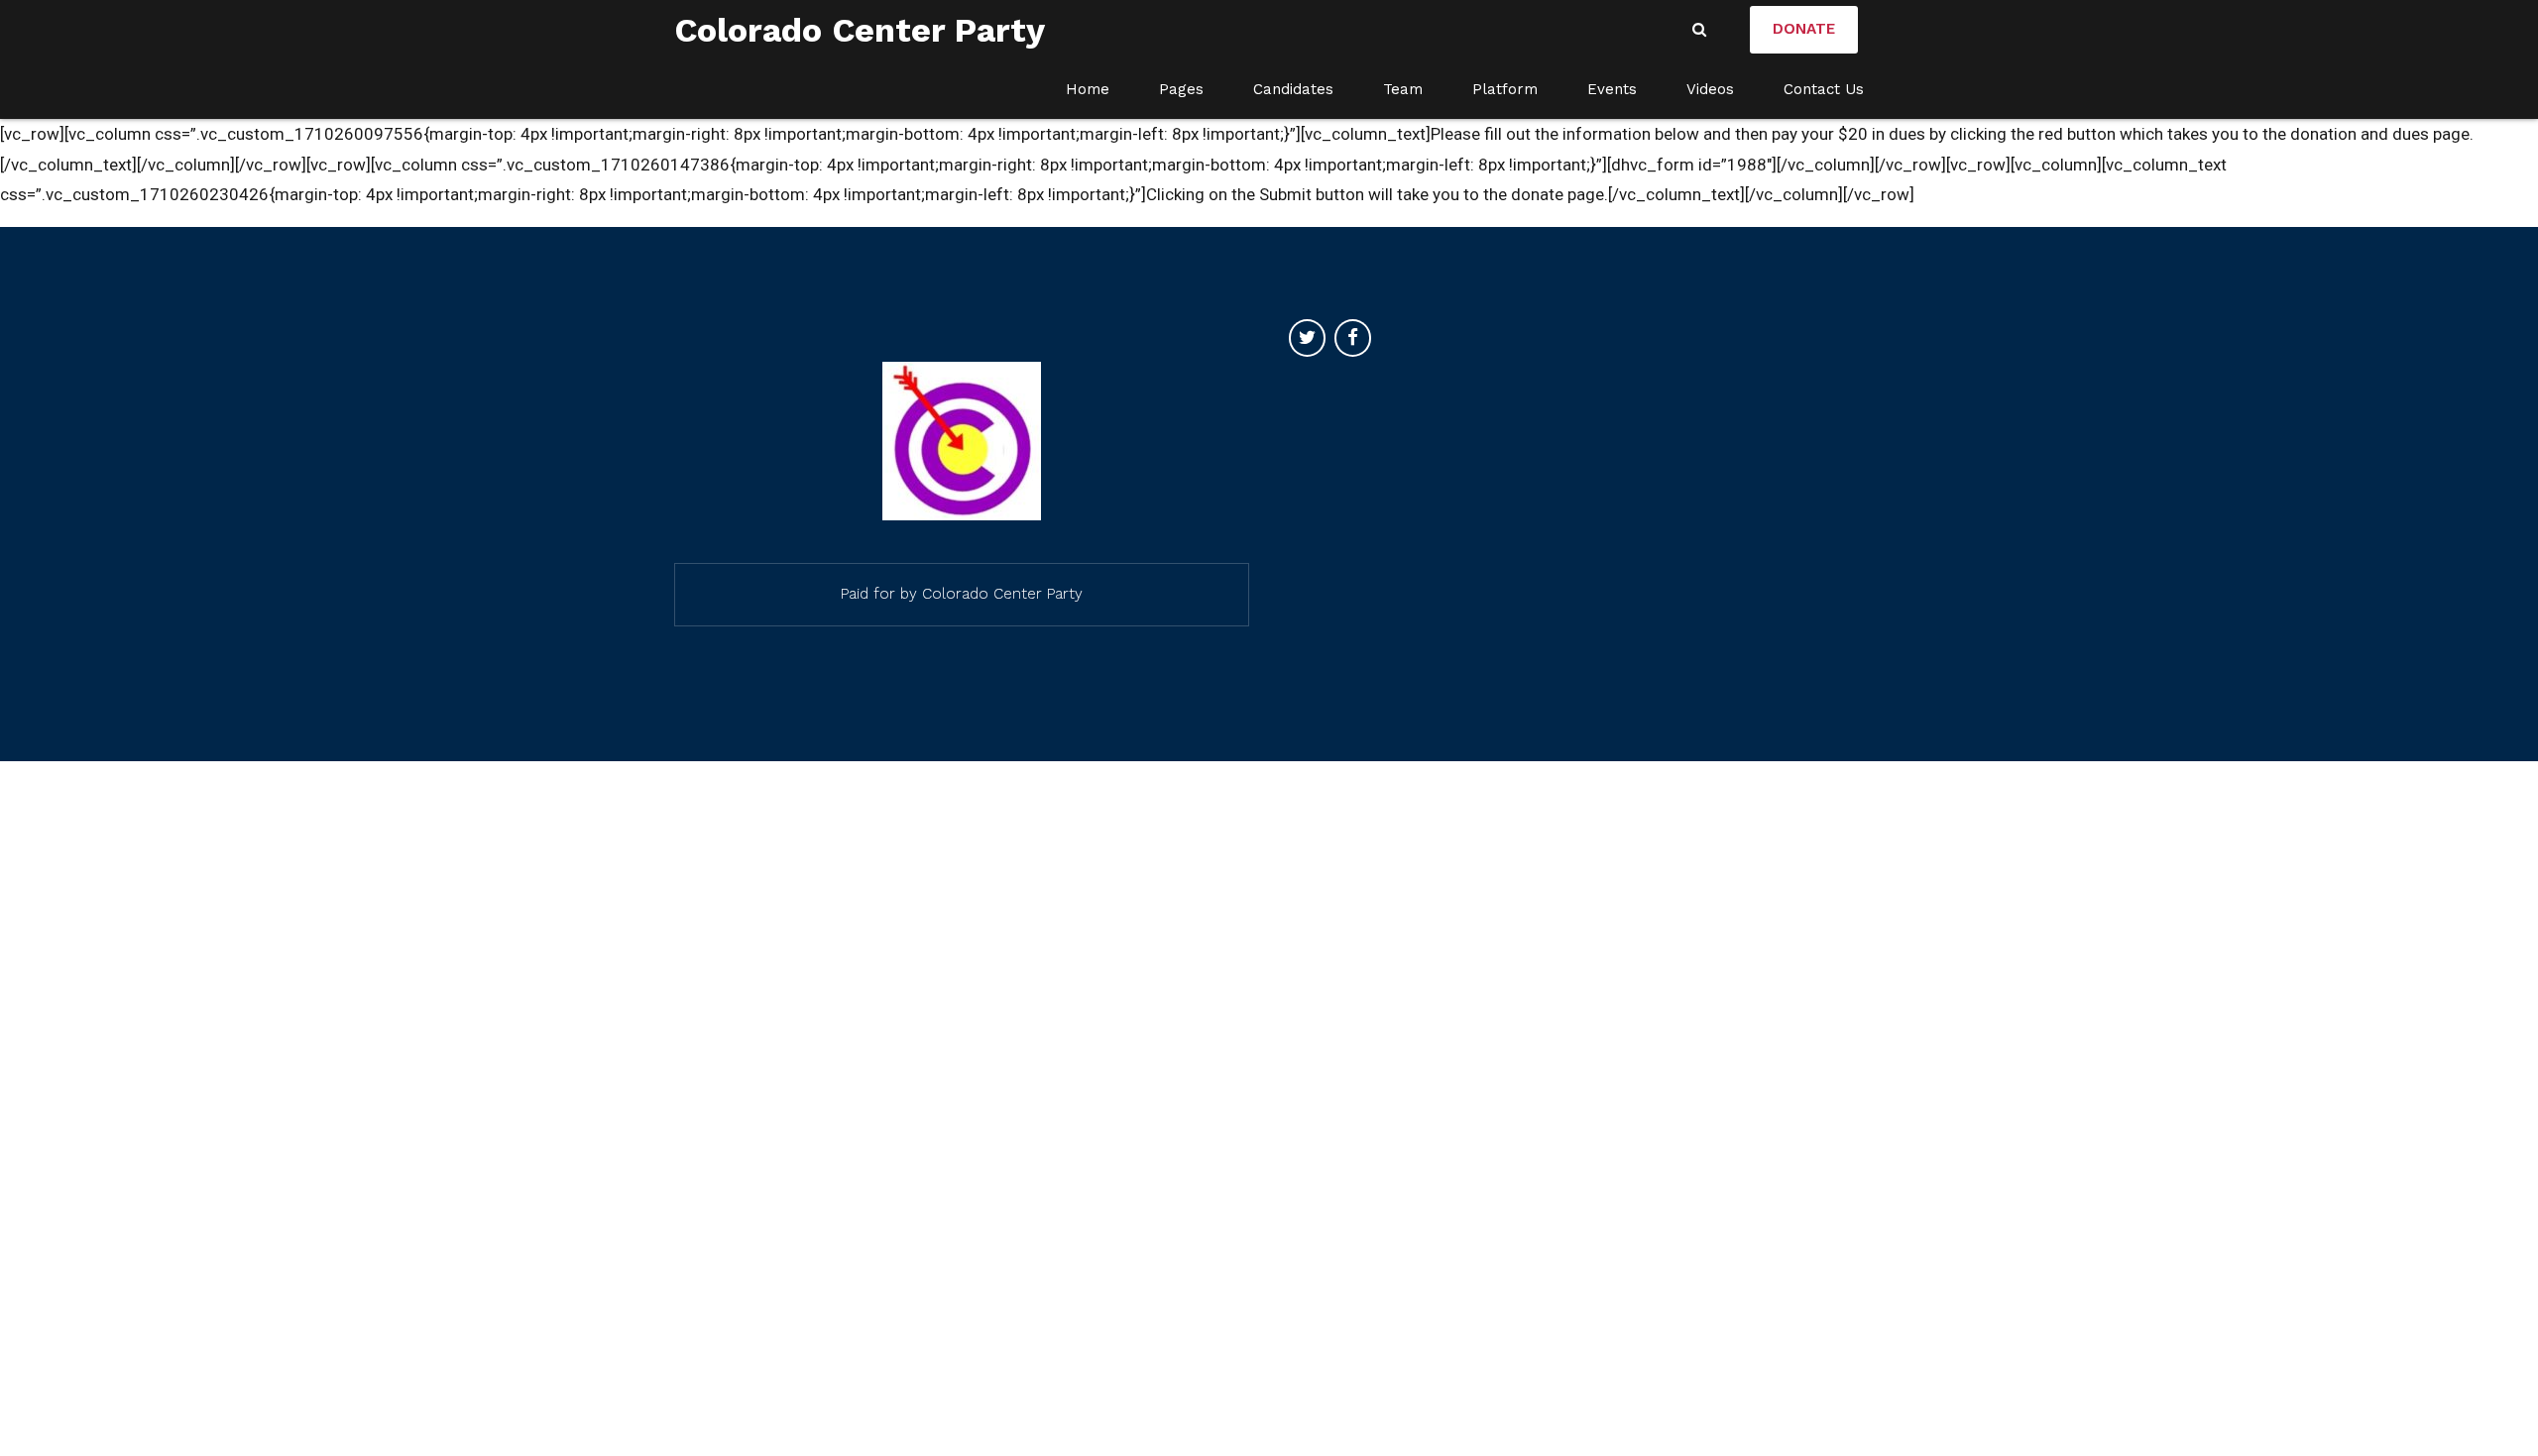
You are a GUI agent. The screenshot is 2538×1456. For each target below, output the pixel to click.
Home (1088, 89)
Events (1612, 89)
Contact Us (1824, 89)
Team (1403, 89)
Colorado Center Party (860, 30)
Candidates (1293, 89)
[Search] (1699, 29)
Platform (1505, 89)
